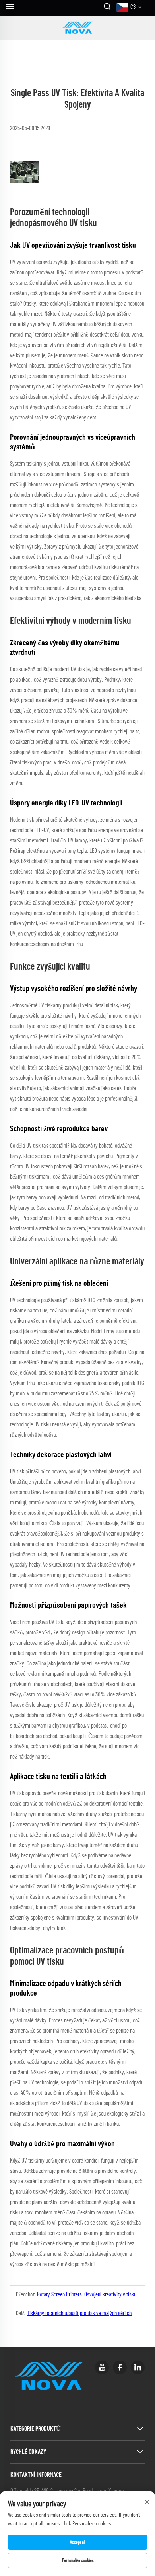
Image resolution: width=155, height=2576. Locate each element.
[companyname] (77, 28)
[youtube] (102, 2367)
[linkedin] (138, 2367)
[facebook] (120, 2367)
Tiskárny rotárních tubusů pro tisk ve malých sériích (79, 2313)
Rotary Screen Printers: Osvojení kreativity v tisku (87, 2295)
